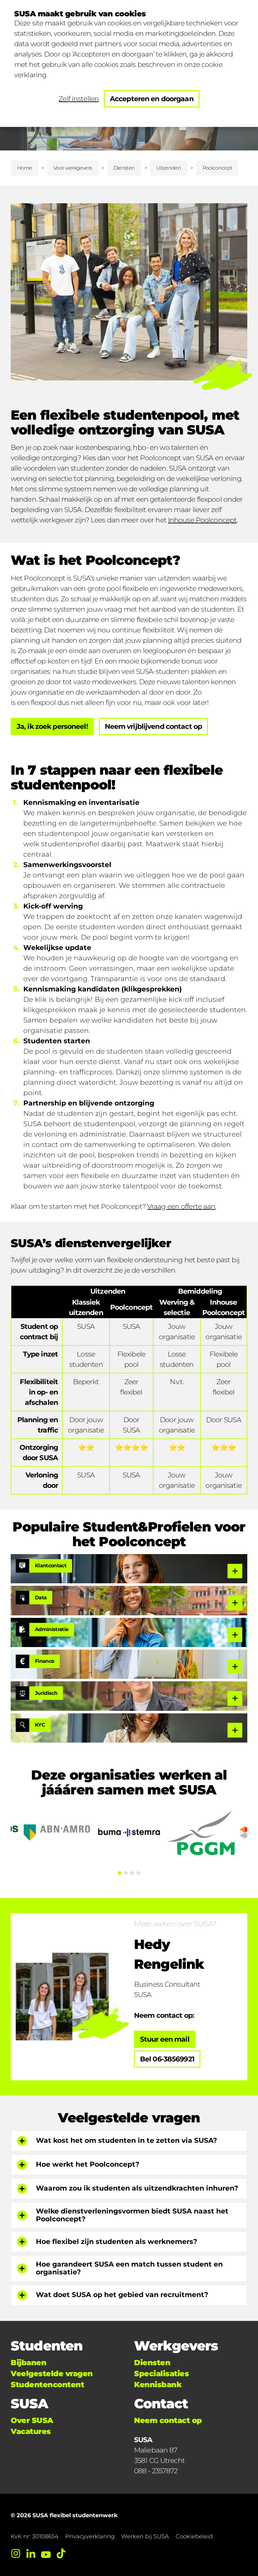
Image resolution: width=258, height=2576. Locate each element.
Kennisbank (158, 2385)
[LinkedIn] (31, 2553)
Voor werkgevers (73, 168)
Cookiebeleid (194, 2536)
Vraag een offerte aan (181, 1206)
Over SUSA (32, 2420)
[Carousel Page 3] (132, 1873)
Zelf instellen (79, 99)
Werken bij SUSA (145, 2536)
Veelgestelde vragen (52, 2374)
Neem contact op (168, 2420)
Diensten (124, 168)
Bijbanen (28, 2363)
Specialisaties (161, 2374)
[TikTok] (61, 2553)
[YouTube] (46, 2553)
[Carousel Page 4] (138, 1873)
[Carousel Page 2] (126, 1873)
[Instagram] (16, 2553)
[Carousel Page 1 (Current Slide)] (120, 1873)
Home (24, 168)
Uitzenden (169, 168)
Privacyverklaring (90, 2536)
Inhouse (181, 520)
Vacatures (31, 2431)
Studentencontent (47, 2385)
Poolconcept (215, 520)
